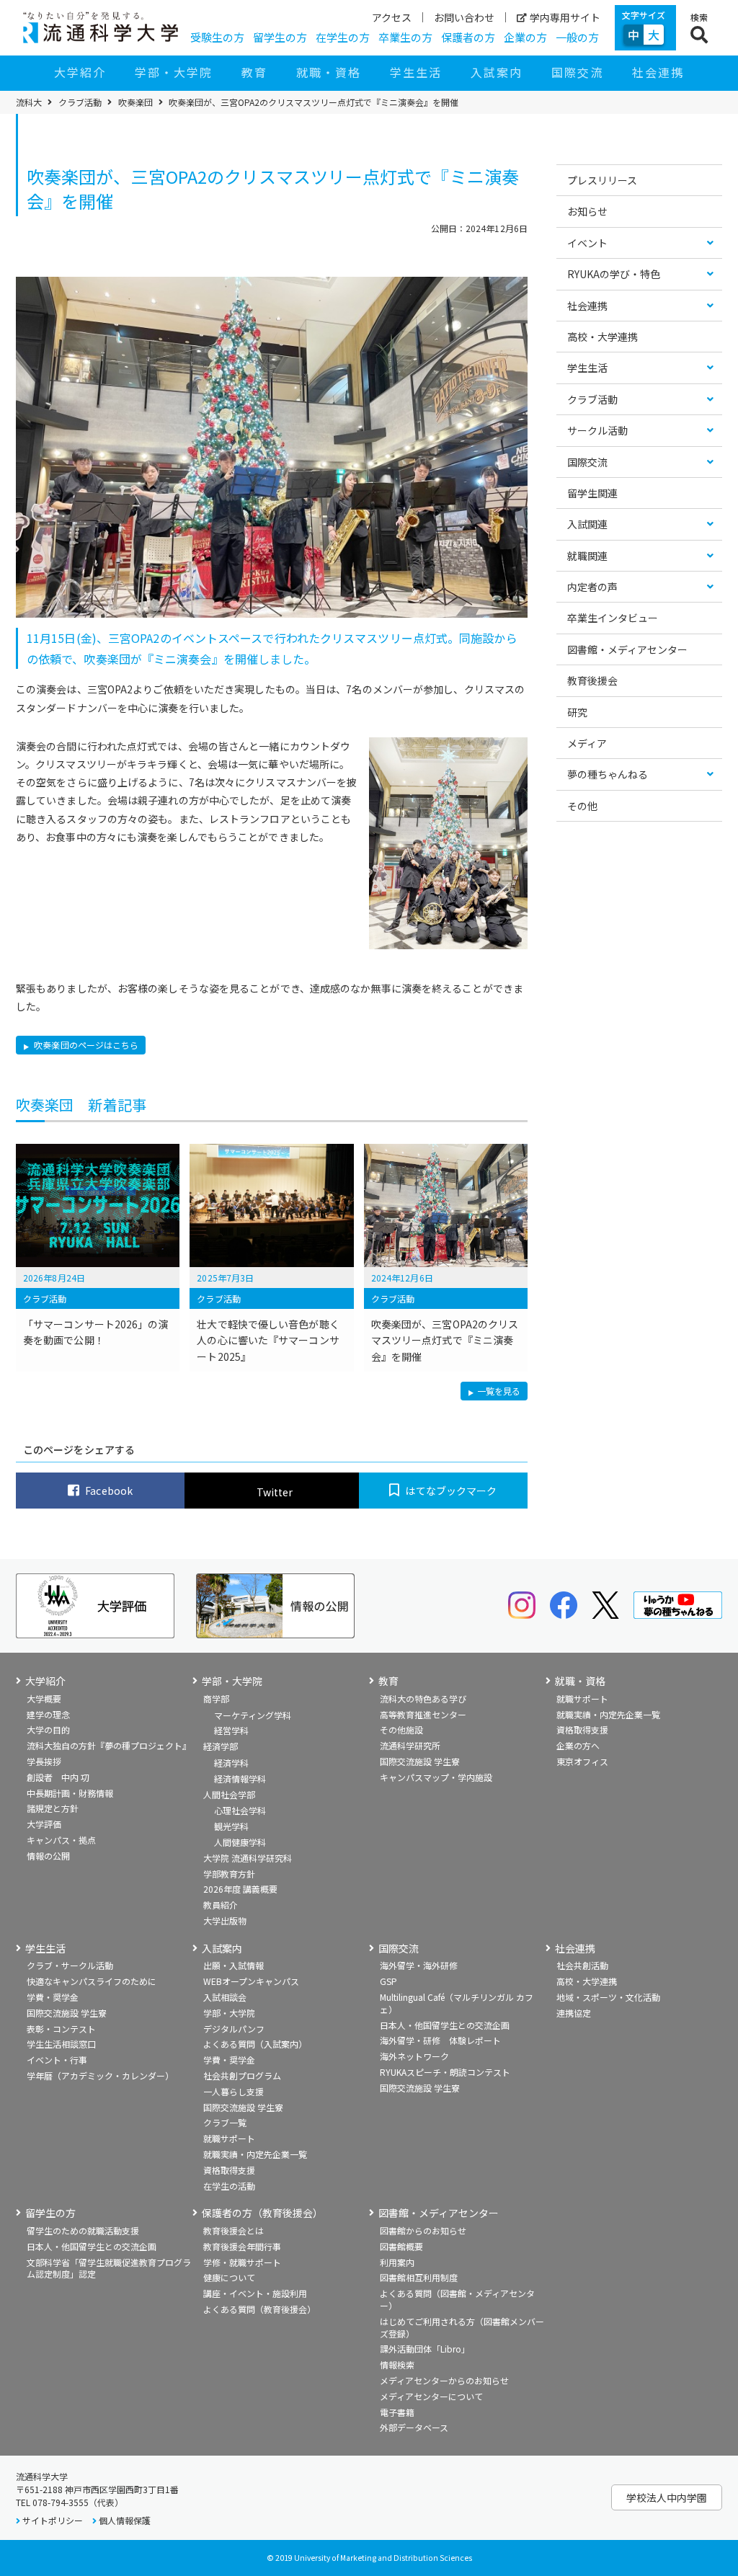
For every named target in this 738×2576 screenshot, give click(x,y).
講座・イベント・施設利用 (255, 2293)
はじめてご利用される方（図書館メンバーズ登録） (462, 2327)
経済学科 (231, 1763)
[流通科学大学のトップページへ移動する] (101, 27)
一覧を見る (499, 1392)
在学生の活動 (229, 2186)
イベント (587, 243)
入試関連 (587, 524)
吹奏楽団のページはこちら (85, 1045)
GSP (388, 1981)
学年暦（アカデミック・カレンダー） (100, 2075)
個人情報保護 (125, 2520)
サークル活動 (597, 430)
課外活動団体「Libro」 (425, 2349)
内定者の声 (592, 587)
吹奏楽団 (135, 102)
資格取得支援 (582, 1729)
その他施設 (401, 1729)
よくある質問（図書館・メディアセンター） (457, 2299)
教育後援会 (592, 680)
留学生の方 (280, 37)
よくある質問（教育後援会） (259, 2309)
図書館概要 (401, 2246)
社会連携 (658, 72)
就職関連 (587, 556)
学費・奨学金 (53, 1997)
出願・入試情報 (234, 1965)
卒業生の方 (405, 37)
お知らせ (587, 211)
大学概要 (44, 1698)
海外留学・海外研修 (419, 1965)
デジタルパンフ (234, 2029)
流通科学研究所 (410, 1745)
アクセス (392, 17)
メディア (587, 743)
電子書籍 (397, 2412)
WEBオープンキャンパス (251, 1981)
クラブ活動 (80, 102)
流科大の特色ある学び (423, 1698)
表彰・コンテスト (61, 2029)
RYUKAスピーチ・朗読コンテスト (445, 2072)
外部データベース (414, 2427)
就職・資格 (329, 72)
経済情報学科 (240, 1778)
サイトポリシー (53, 2520)
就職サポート (582, 1698)
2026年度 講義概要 (240, 1889)
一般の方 (577, 37)
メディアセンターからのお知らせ (444, 2380)
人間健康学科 (240, 1842)
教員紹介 (221, 1905)
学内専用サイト (565, 17)
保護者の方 (468, 37)
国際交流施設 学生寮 (420, 1761)
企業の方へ (578, 1745)
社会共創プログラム (242, 2075)
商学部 (216, 1698)
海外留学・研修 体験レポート (440, 2040)
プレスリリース (602, 180)
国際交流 (577, 72)
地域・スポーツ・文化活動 (608, 1997)
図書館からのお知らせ (423, 2230)
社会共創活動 (582, 1965)
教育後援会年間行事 (242, 2246)
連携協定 (574, 2013)
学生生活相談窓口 (61, 2044)
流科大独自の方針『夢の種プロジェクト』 (109, 1745)
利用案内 (397, 2262)
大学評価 (44, 1824)
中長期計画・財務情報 (70, 1793)
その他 (582, 806)
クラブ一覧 (225, 2122)
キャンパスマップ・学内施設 (436, 1777)
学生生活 (416, 72)
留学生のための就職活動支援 (83, 2230)
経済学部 (221, 1746)
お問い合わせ (464, 17)
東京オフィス (582, 1761)
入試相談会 (225, 1997)
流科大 (29, 102)
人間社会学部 (229, 1794)
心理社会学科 (240, 1810)
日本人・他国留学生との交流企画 (445, 2025)
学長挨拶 (44, 1761)
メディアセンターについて (431, 2396)
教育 (254, 72)
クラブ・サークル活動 (70, 1965)
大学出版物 (225, 1920)
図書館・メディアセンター (627, 649)
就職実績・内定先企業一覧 (608, 1714)
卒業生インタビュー (613, 618)
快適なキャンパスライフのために (92, 1981)
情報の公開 (48, 1856)
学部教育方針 (229, 1874)
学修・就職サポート (242, 2262)
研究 (577, 712)
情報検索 (397, 2364)
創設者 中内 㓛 (58, 1777)
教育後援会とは (234, 2230)
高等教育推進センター (423, 1714)
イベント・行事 (57, 2060)
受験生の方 (217, 37)
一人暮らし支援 (234, 2091)
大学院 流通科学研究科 (248, 1858)
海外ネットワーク (414, 2056)
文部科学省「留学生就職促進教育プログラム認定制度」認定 (109, 2268)
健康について (229, 2277)
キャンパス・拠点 (61, 1840)
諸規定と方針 (53, 1808)
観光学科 (231, 1826)
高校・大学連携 (603, 337)
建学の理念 (48, 1714)
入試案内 (497, 72)
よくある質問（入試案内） (255, 2044)
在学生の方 (343, 37)
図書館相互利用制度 (419, 2277)
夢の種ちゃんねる (608, 774)
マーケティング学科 (253, 1715)
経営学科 (231, 1730)
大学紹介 (80, 72)
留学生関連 (592, 493)
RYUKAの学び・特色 (614, 274)
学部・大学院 (174, 72)
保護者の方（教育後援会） (262, 2213)
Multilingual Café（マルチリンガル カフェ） (457, 2003)
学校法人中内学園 (667, 2497)
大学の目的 (48, 1729)
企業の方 (525, 37)
